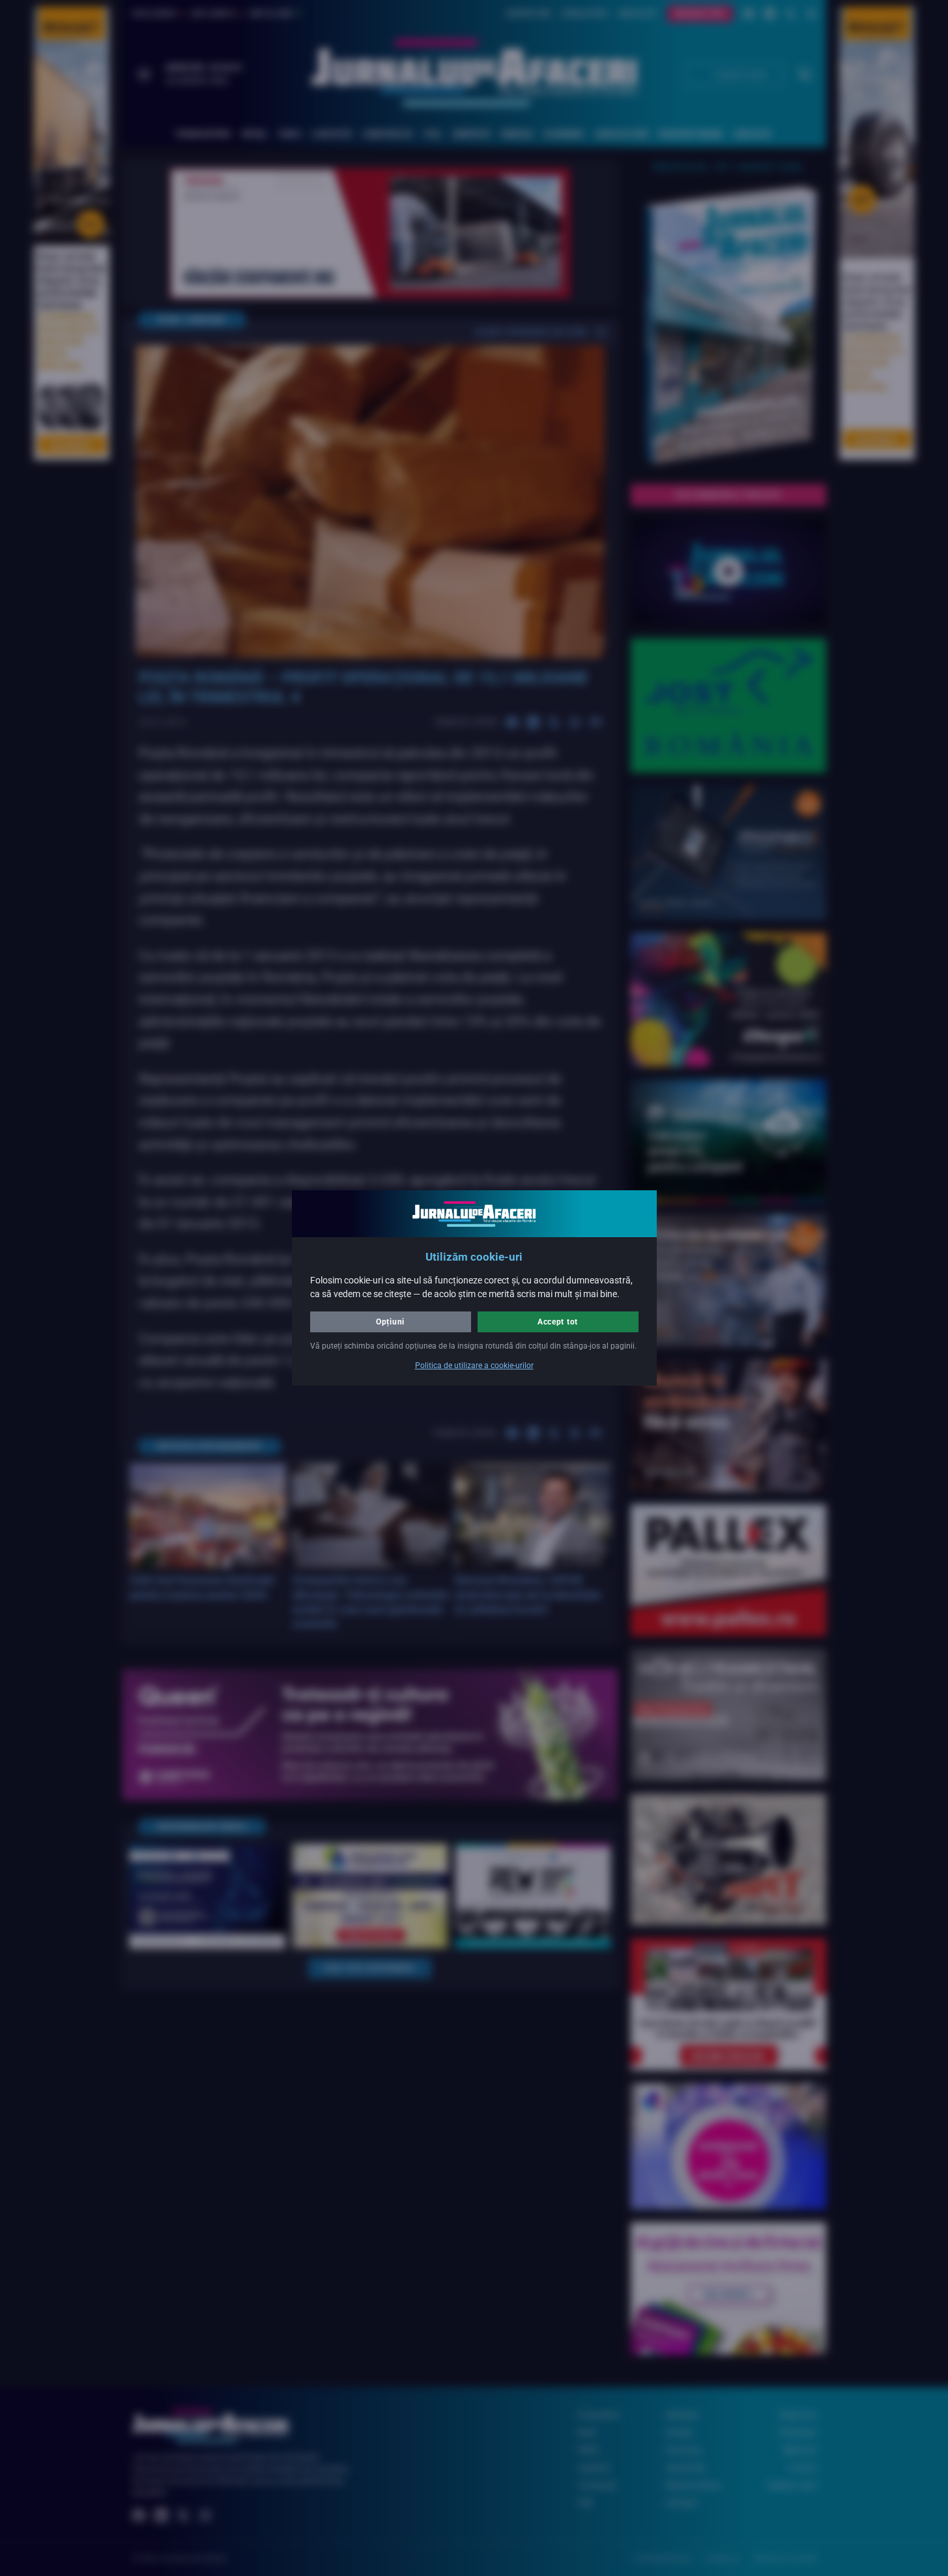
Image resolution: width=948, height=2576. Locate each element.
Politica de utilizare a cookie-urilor (474, 1366)
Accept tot (558, 1322)
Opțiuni (390, 1322)
